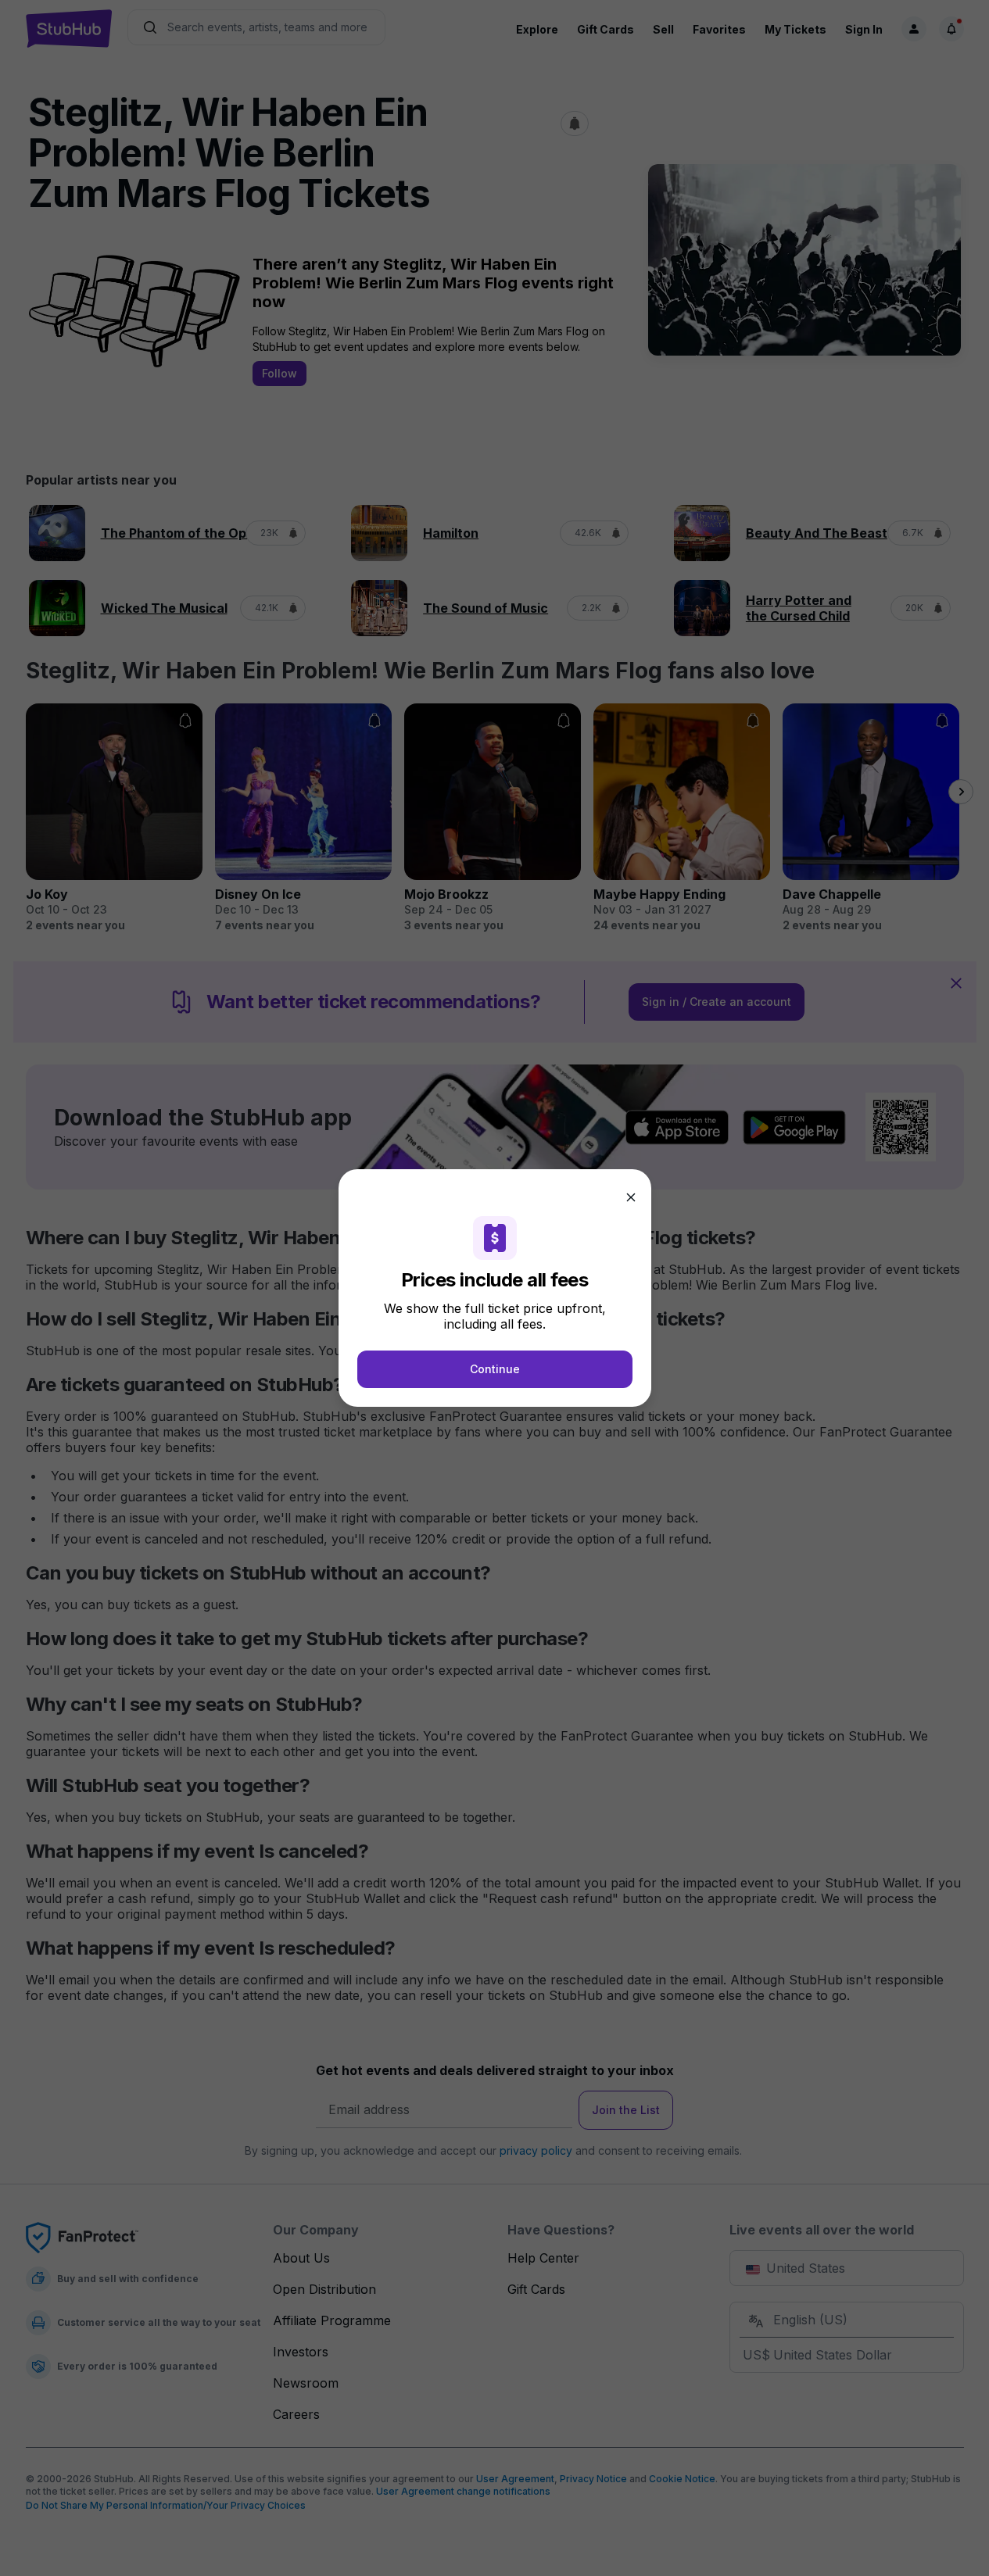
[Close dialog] (631, 1197)
